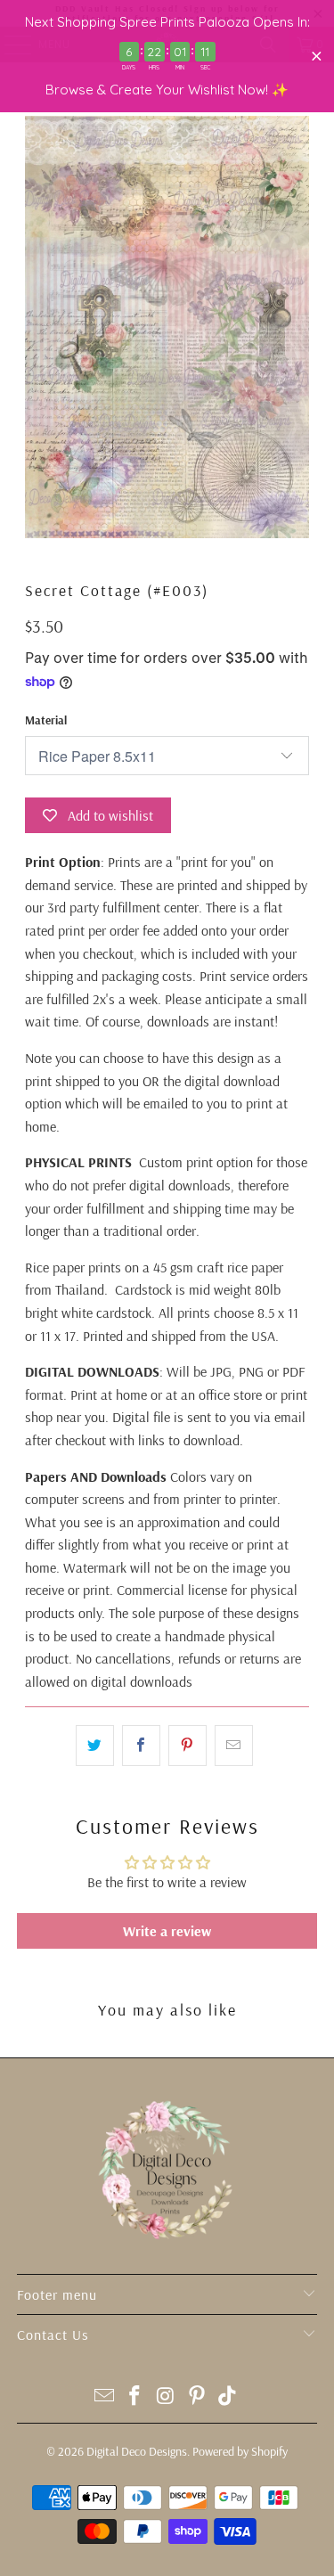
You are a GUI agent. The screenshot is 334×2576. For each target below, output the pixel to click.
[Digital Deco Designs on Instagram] (167, 2397)
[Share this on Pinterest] (187, 1746)
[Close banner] (317, 57)
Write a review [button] (167, 1931)
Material (46, 720)
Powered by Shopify (240, 2451)
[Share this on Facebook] (141, 1746)
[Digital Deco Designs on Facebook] (135, 2397)
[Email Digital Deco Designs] (104, 2397)
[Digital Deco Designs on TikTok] (228, 2397)
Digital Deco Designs (137, 2451)
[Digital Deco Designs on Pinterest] (197, 2397)
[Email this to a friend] (234, 1746)
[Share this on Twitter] (95, 1746)
